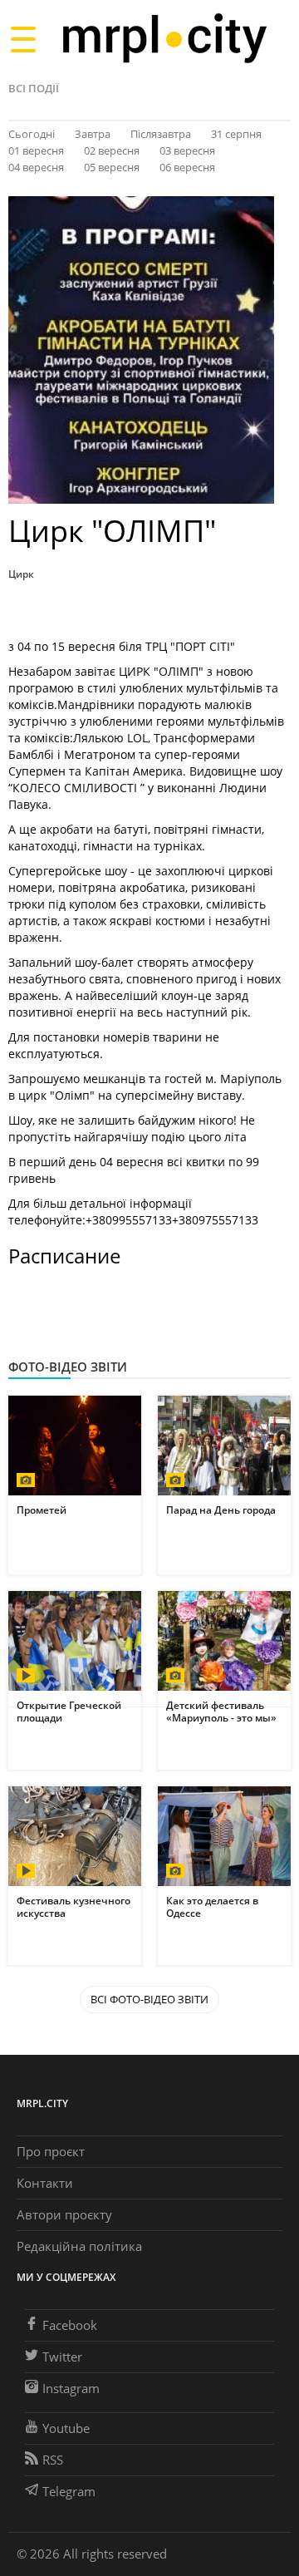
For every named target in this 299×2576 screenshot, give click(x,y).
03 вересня (187, 150)
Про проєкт (51, 2151)
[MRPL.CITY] (164, 39)
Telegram (69, 2491)
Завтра (93, 134)
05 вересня (112, 167)
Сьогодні (32, 134)
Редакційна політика (79, 2246)
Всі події (34, 88)
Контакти (45, 2183)
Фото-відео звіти (68, 1367)
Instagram (71, 2388)
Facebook (70, 2325)
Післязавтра (161, 134)
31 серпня (236, 134)
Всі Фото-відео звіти (149, 1999)
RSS (53, 2460)
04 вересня (36, 167)
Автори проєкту (64, 2214)
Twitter (62, 2357)
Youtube (66, 2428)
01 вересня (36, 150)
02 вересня (112, 150)
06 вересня (187, 167)
